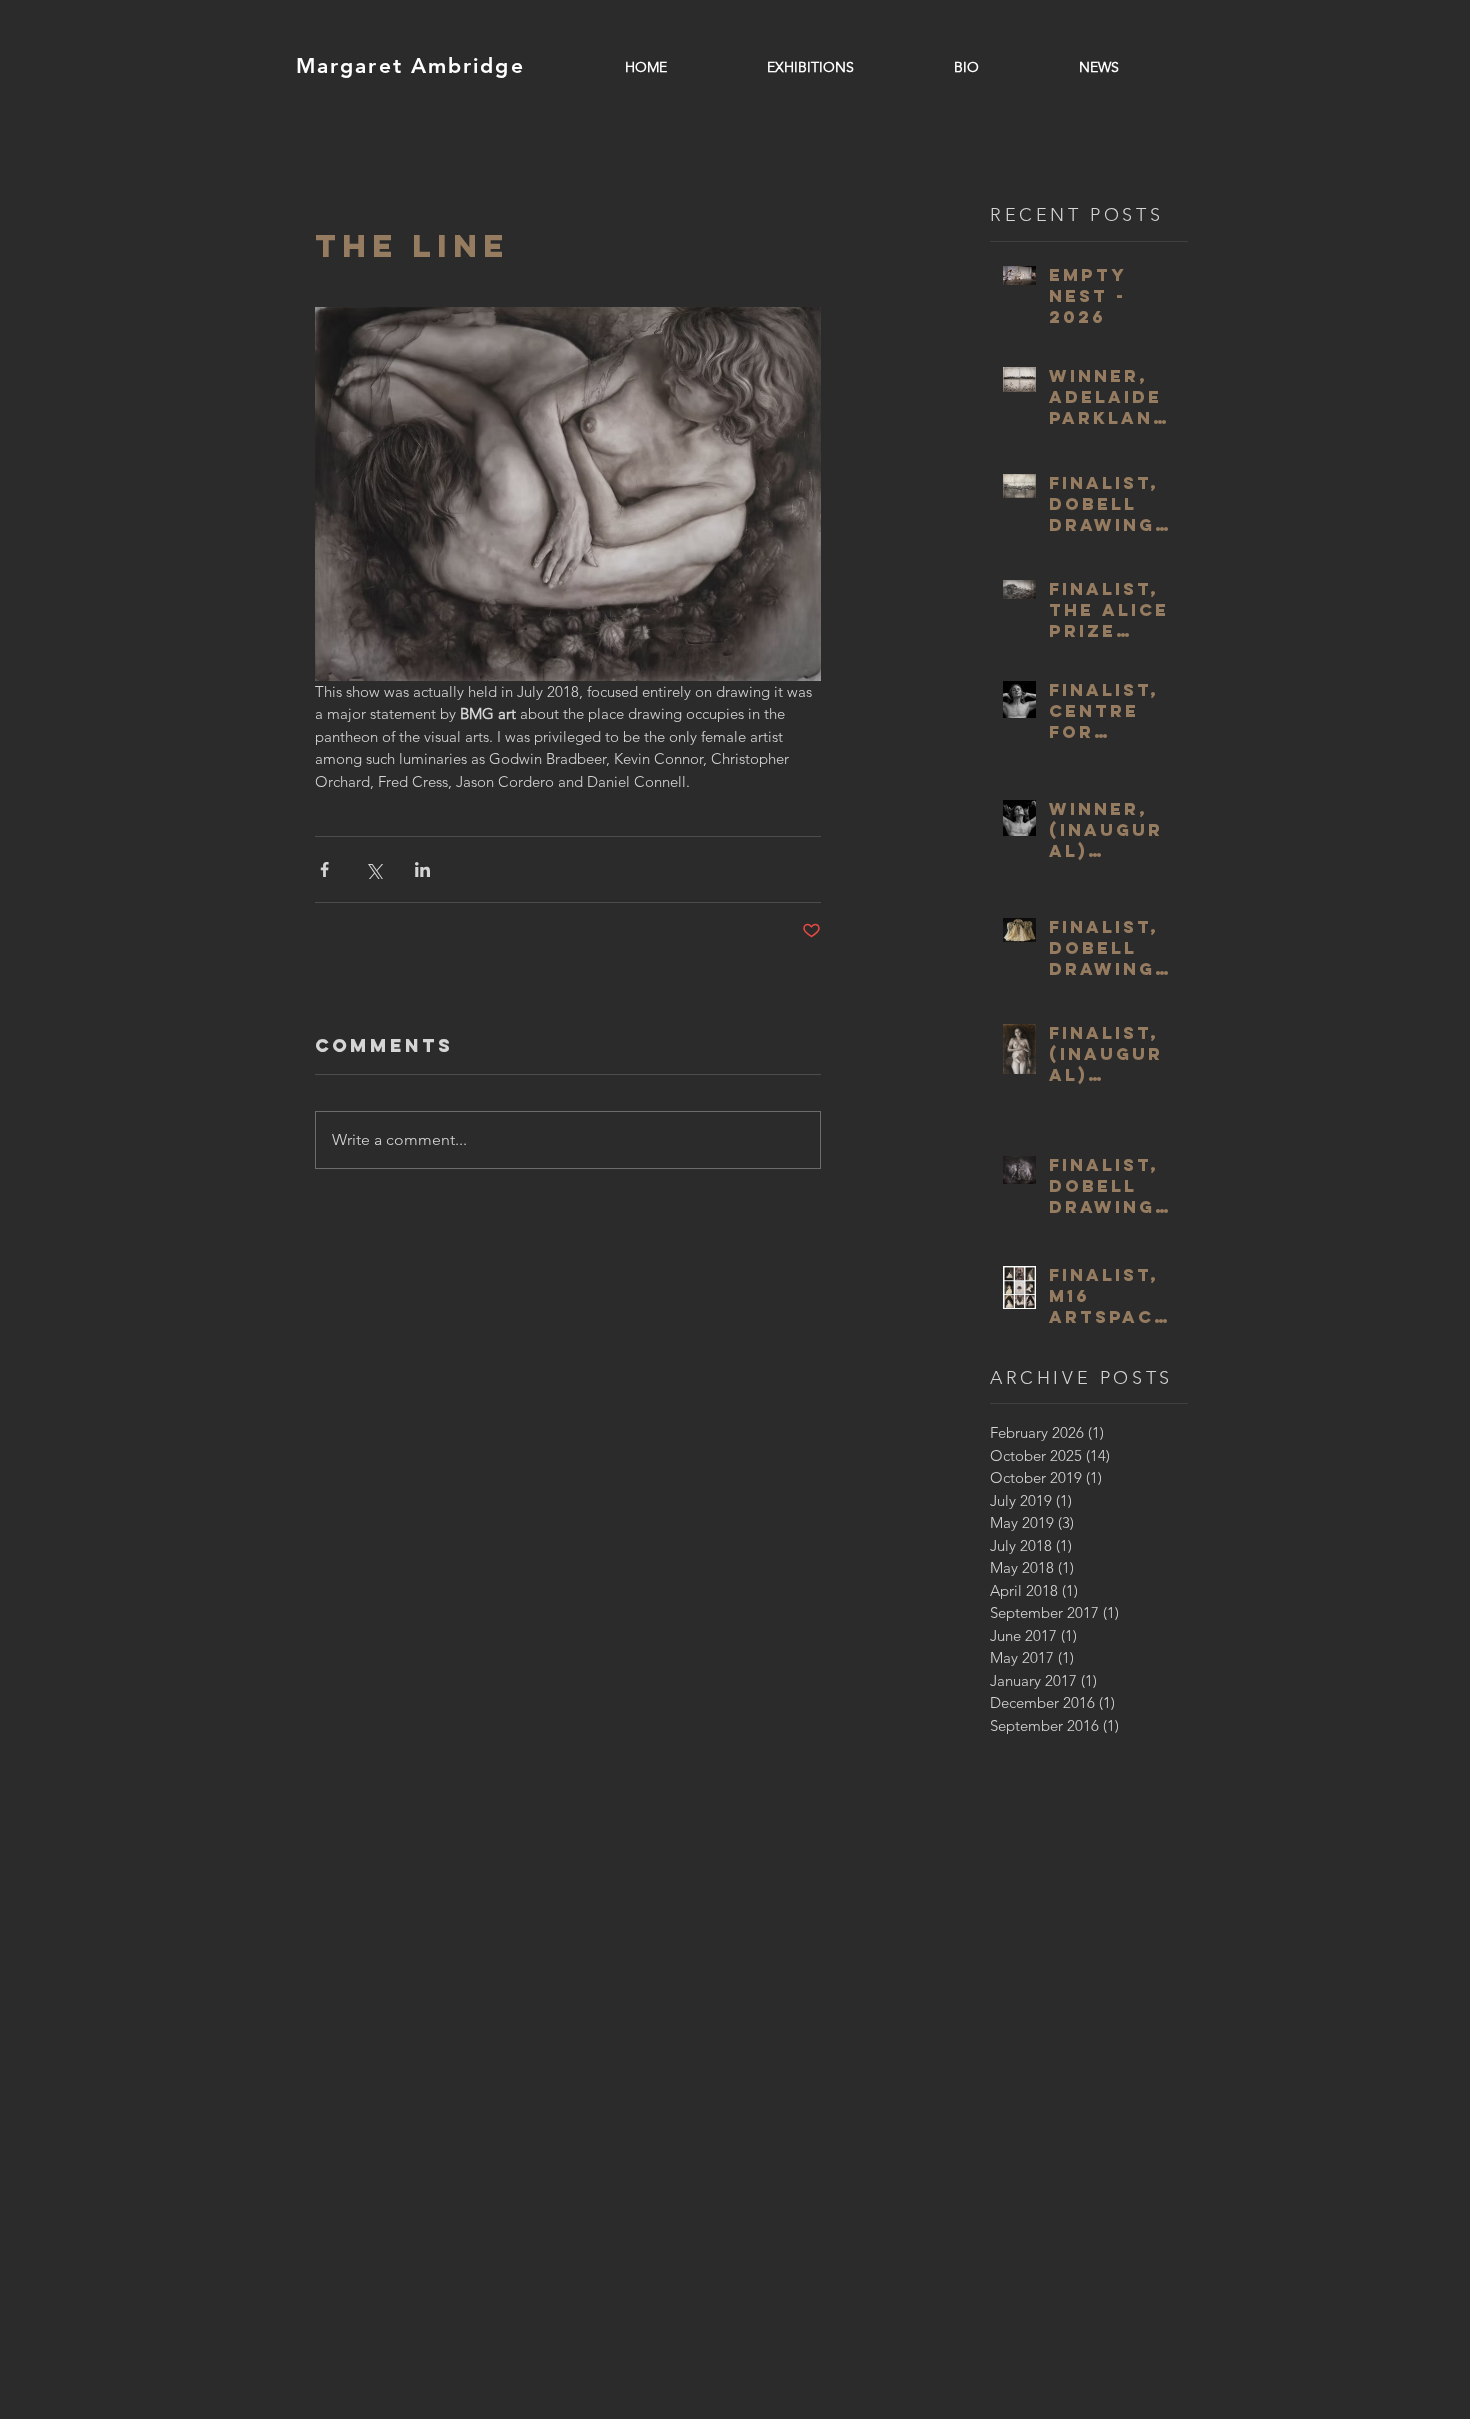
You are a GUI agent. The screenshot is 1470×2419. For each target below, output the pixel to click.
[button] (810, 67)
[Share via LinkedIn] (422, 869)
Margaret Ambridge (410, 65)
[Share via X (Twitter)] (373, 869)
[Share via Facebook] (324, 869)
